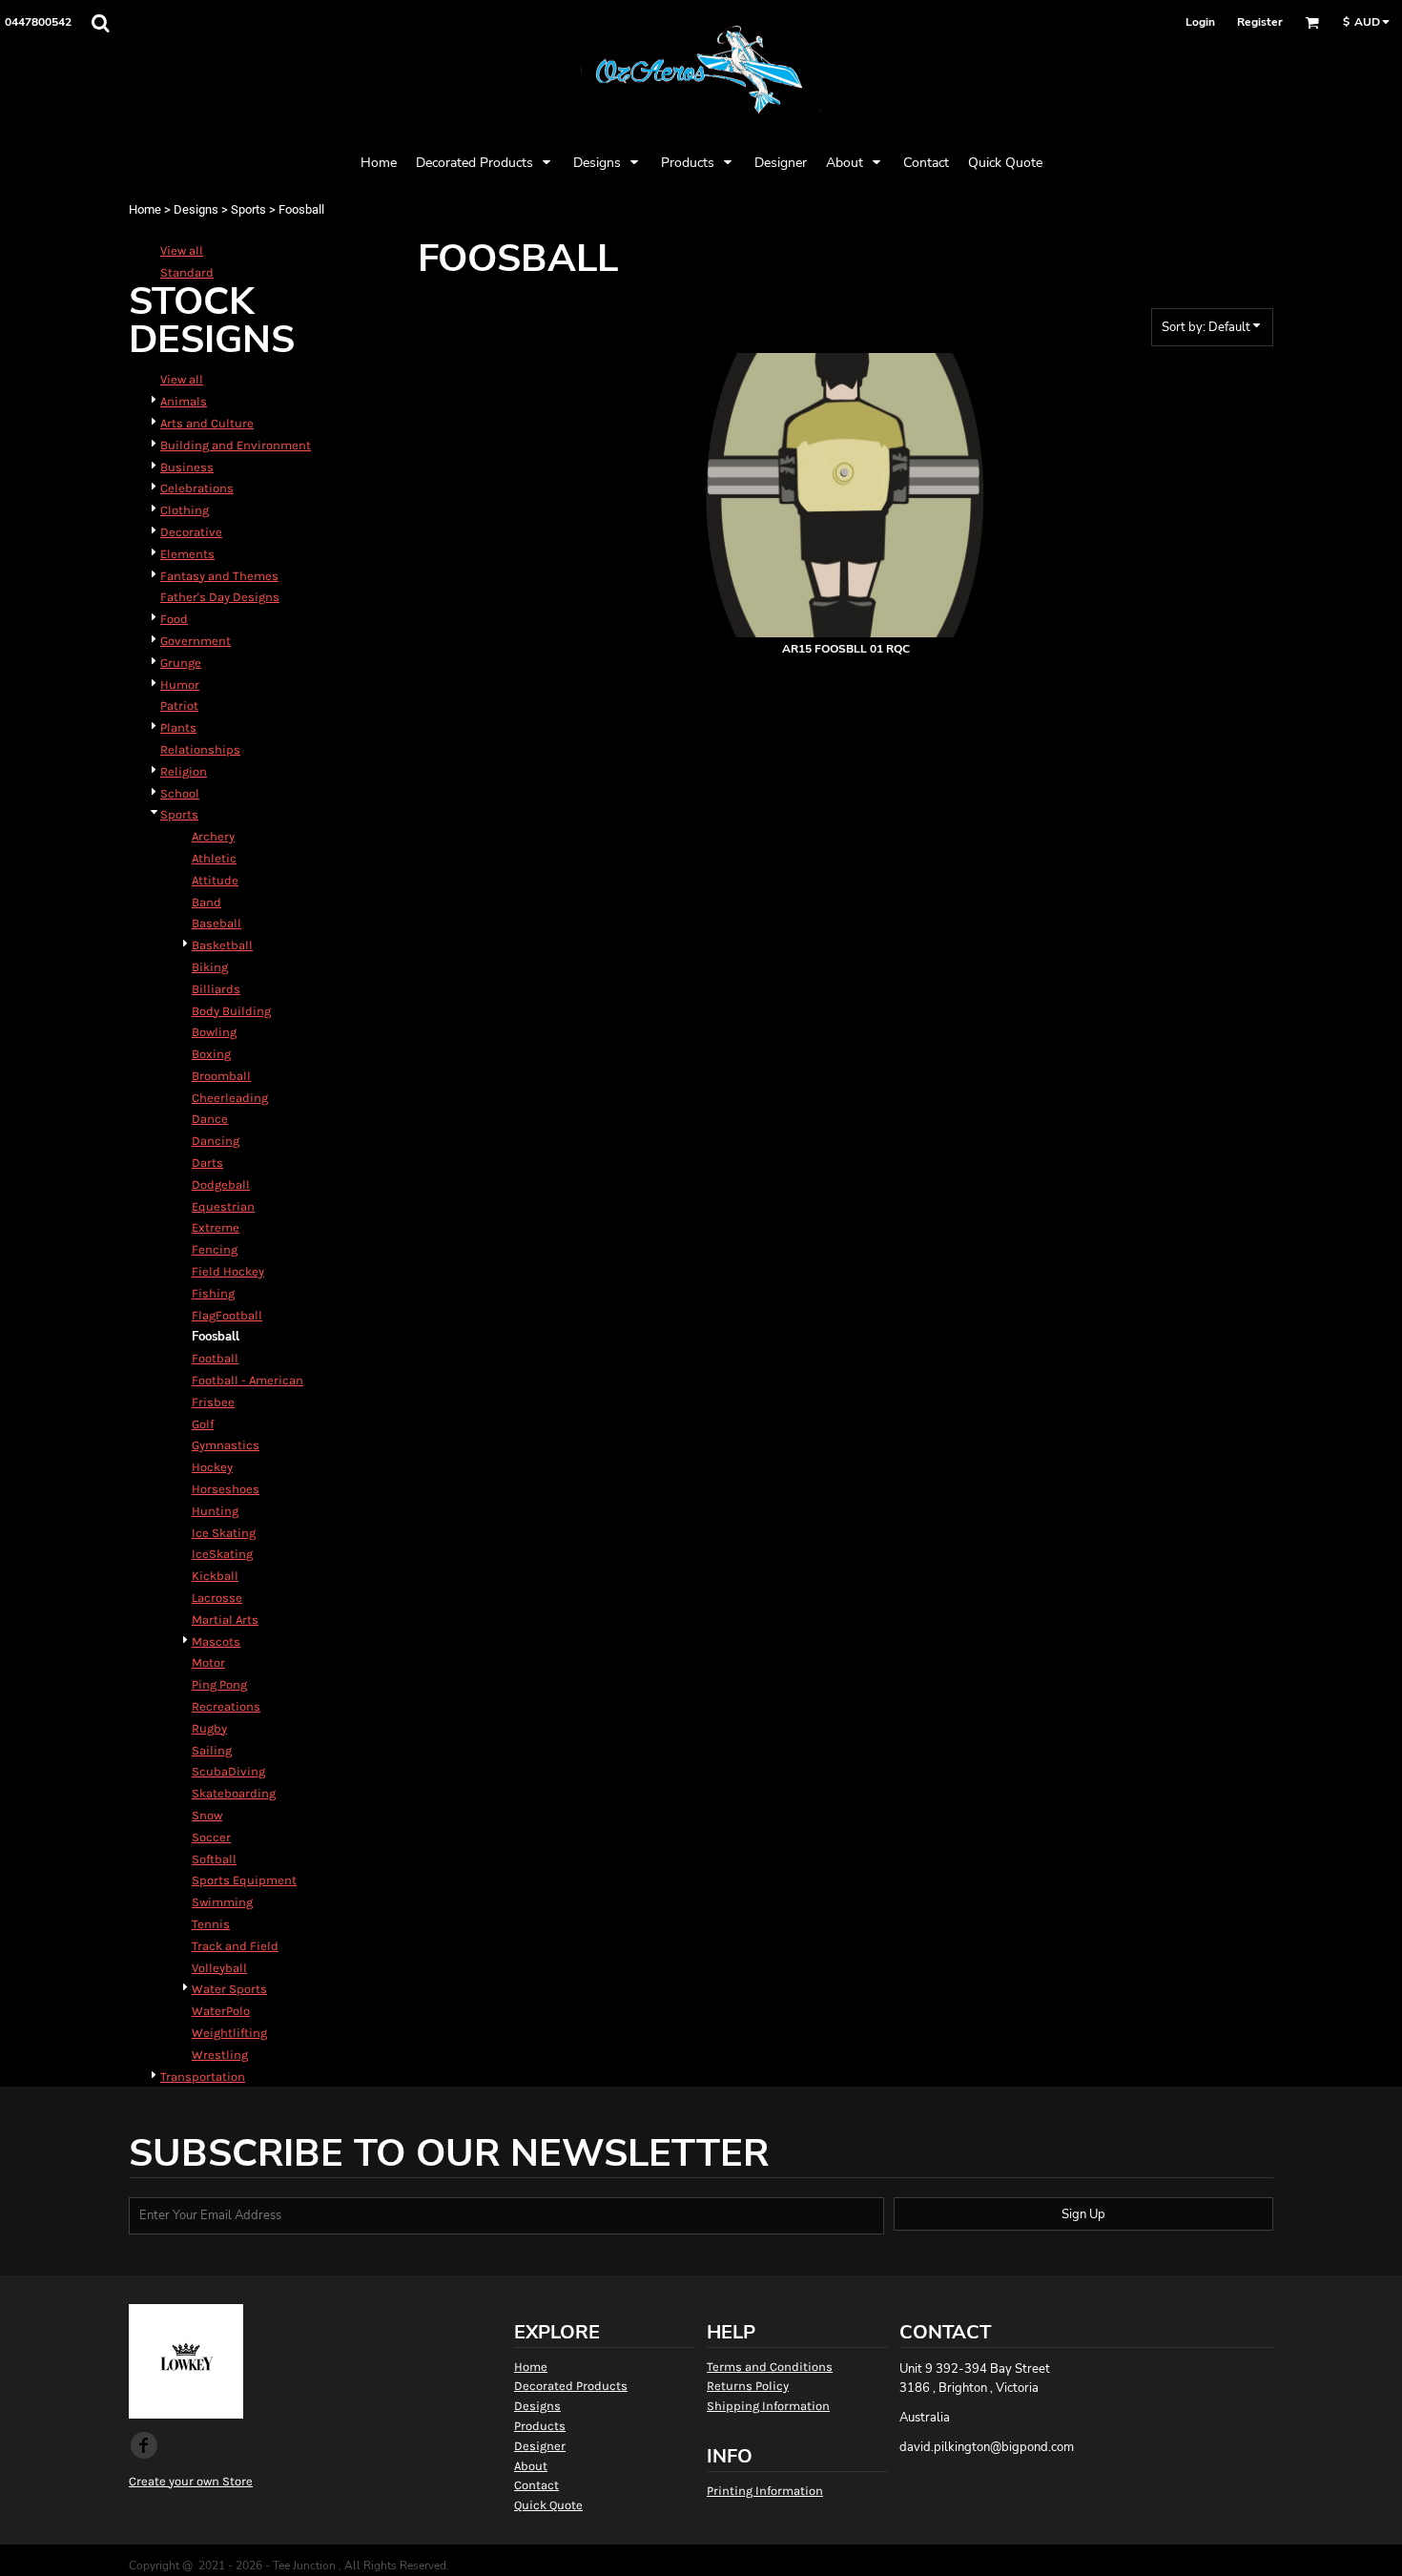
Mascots (216, 1641)
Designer (540, 2446)
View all (182, 250)
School (180, 793)
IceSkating (222, 1554)
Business (187, 467)
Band (206, 902)
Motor (208, 1662)
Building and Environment (236, 445)
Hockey (212, 1467)
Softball (214, 1859)
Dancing (216, 1141)
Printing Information (765, 2491)
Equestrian (223, 1206)
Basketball (222, 945)
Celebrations (197, 488)
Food (174, 619)
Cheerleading (230, 1098)
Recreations (226, 1706)
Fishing (213, 1293)
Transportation (203, 2077)
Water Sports (229, 1989)
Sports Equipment (244, 1880)
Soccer (211, 1837)
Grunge (181, 663)
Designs (196, 209)
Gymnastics (226, 1445)
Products (540, 2426)
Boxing (211, 1054)
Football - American (247, 1380)
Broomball (221, 1076)
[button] (100, 23)
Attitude (215, 880)
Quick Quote (548, 2505)
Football (215, 1358)
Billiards (216, 989)
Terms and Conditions (770, 2367)
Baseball (216, 923)
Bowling (214, 1032)
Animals (184, 401)
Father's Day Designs (220, 597)
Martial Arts (225, 1620)
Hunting (215, 1511)
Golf (203, 1424)
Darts (207, 1163)
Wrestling (220, 2055)
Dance (210, 1119)
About (531, 2466)
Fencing (215, 1249)
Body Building (231, 1011)
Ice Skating (224, 1533)
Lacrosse (217, 1598)
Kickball (215, 1576)
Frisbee (213, 1402)
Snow (207, 1815)
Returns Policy (748, 2386)
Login (1200, 22)
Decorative (191, 532)
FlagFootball (227, 1315)
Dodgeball (221, 1184)
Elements (187, 554)
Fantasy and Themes (219, 576)
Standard (187, 272)
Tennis (211, 1924)
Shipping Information (768, 2406)
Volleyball (219, 1968)
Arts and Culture (207, 423)
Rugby (209, 1728)
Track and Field (235, 1946)
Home (145, 209)
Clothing (185, 510)
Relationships (200, 749)
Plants (178, 727)
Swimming (222, 1902)
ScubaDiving (228, 1771)
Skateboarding (234, 1793)
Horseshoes (226, 1489)
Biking (210, 967)
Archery (213, 836)
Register (1260, 22)
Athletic (214, 858)
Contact (536, 2485)
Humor (180, 685)
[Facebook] (144, 2445)
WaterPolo (221, 2011)
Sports (248, 209)
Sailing (212, 1750)
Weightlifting (229, 2033)
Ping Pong (219, 1684)
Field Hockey (228, 1271)
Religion (184, 771)
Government (196, 641)
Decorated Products (571, 2386)
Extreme (216, 1227)
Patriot (179, 706)
